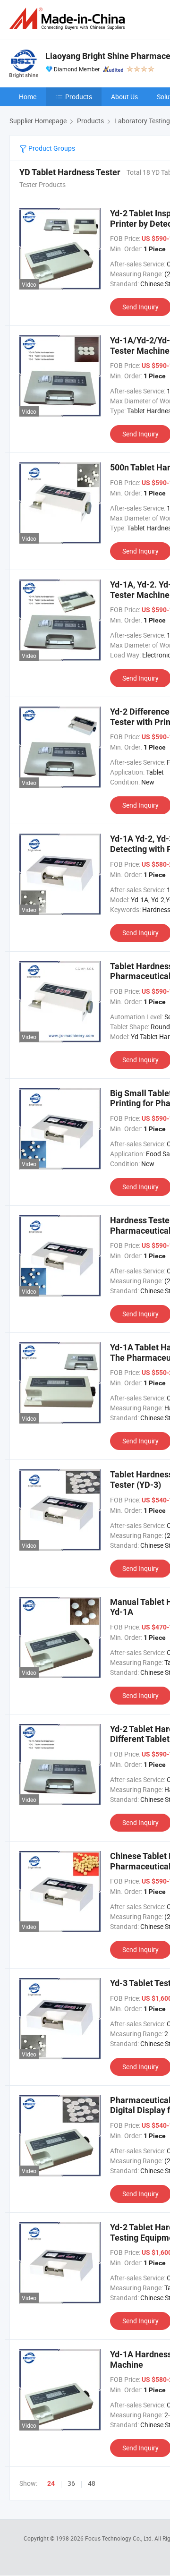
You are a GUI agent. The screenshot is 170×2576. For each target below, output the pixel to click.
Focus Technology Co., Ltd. (120, 2538)
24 (51, 2483)
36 (71, 2483)
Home (28, 97)
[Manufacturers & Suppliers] (69, 19)
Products (79, 97)
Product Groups (51, 148)
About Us (124, 97)
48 (92, 2483)
